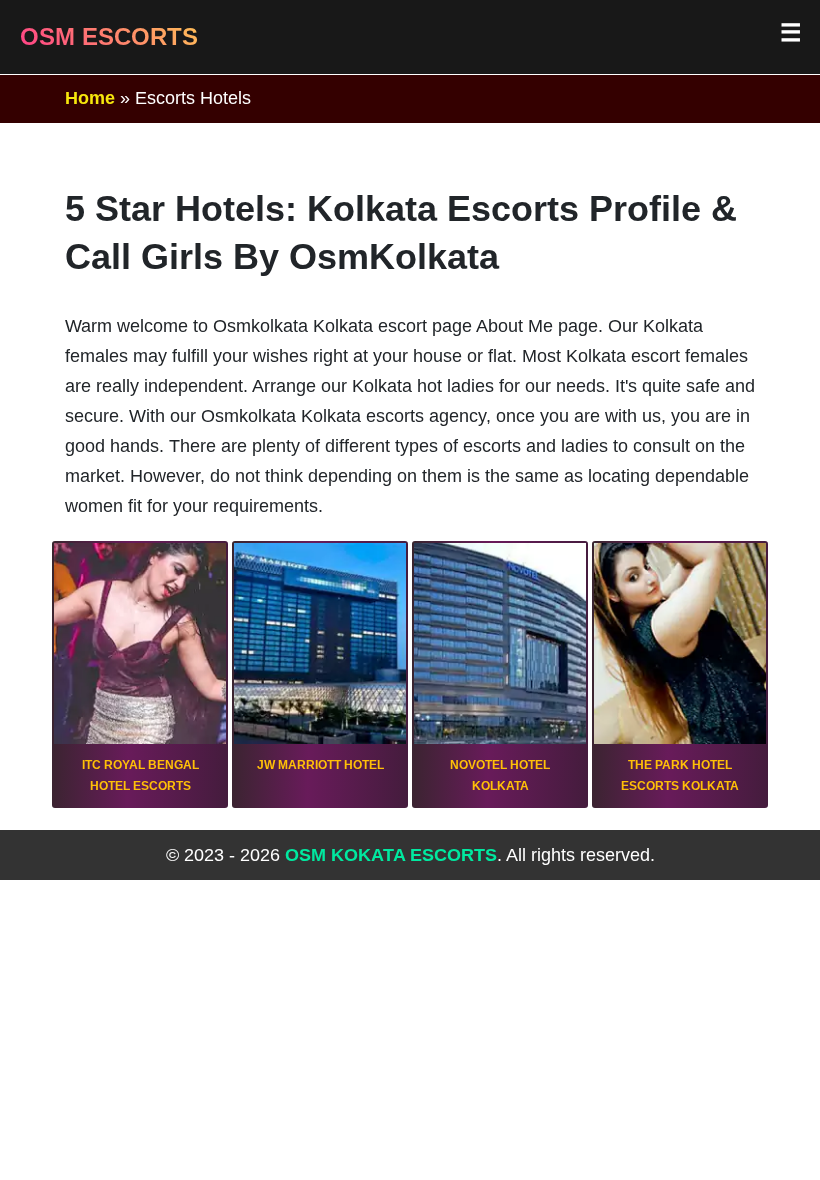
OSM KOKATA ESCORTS (391, 855)
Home (90, 98)
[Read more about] (140, 674)
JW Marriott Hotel (320, 765)
